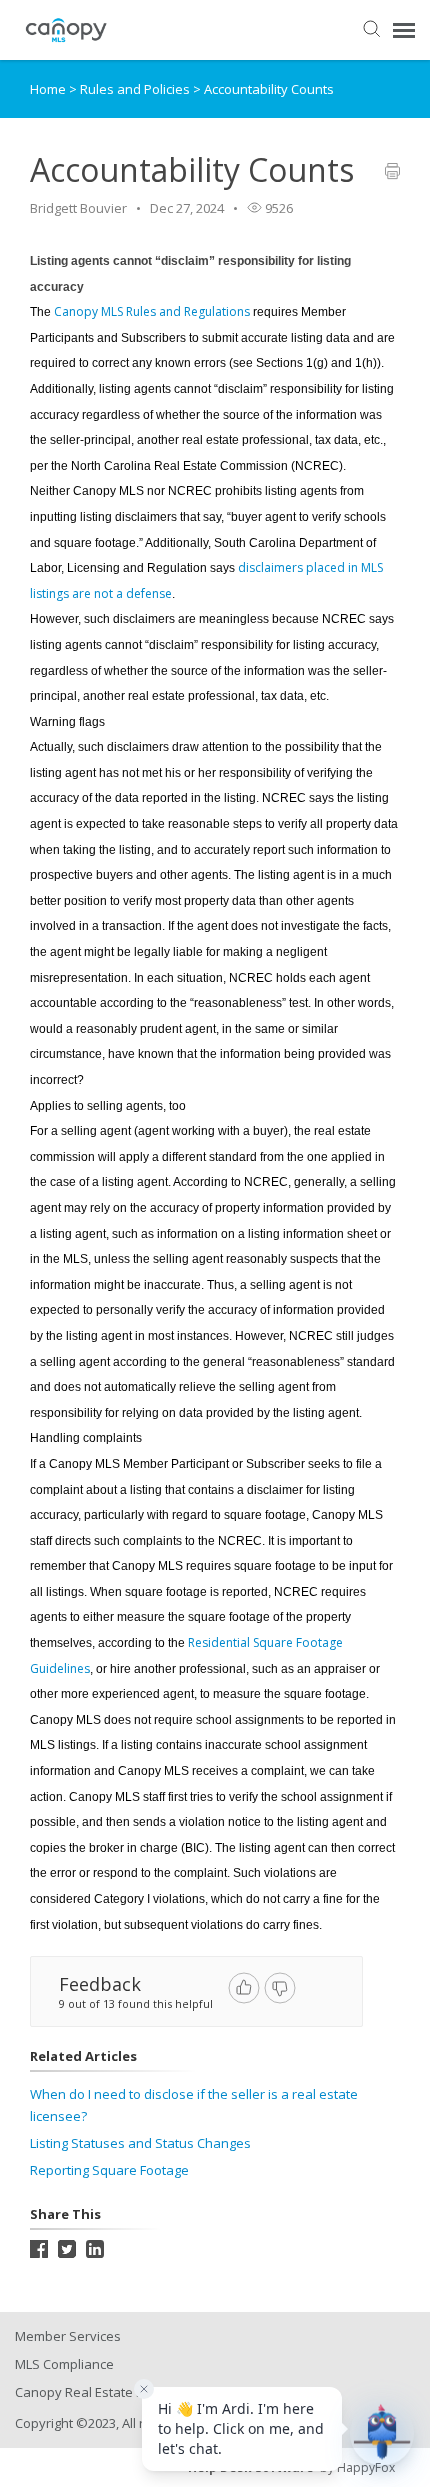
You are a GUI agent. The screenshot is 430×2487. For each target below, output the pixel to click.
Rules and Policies (136, 89)
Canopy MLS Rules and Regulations (152, 311)
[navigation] (404, 30)
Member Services (68, 2336)
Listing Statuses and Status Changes (140, 2143)
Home (48, 89)
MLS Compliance (64, 2364)
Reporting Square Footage (109, 2170)
